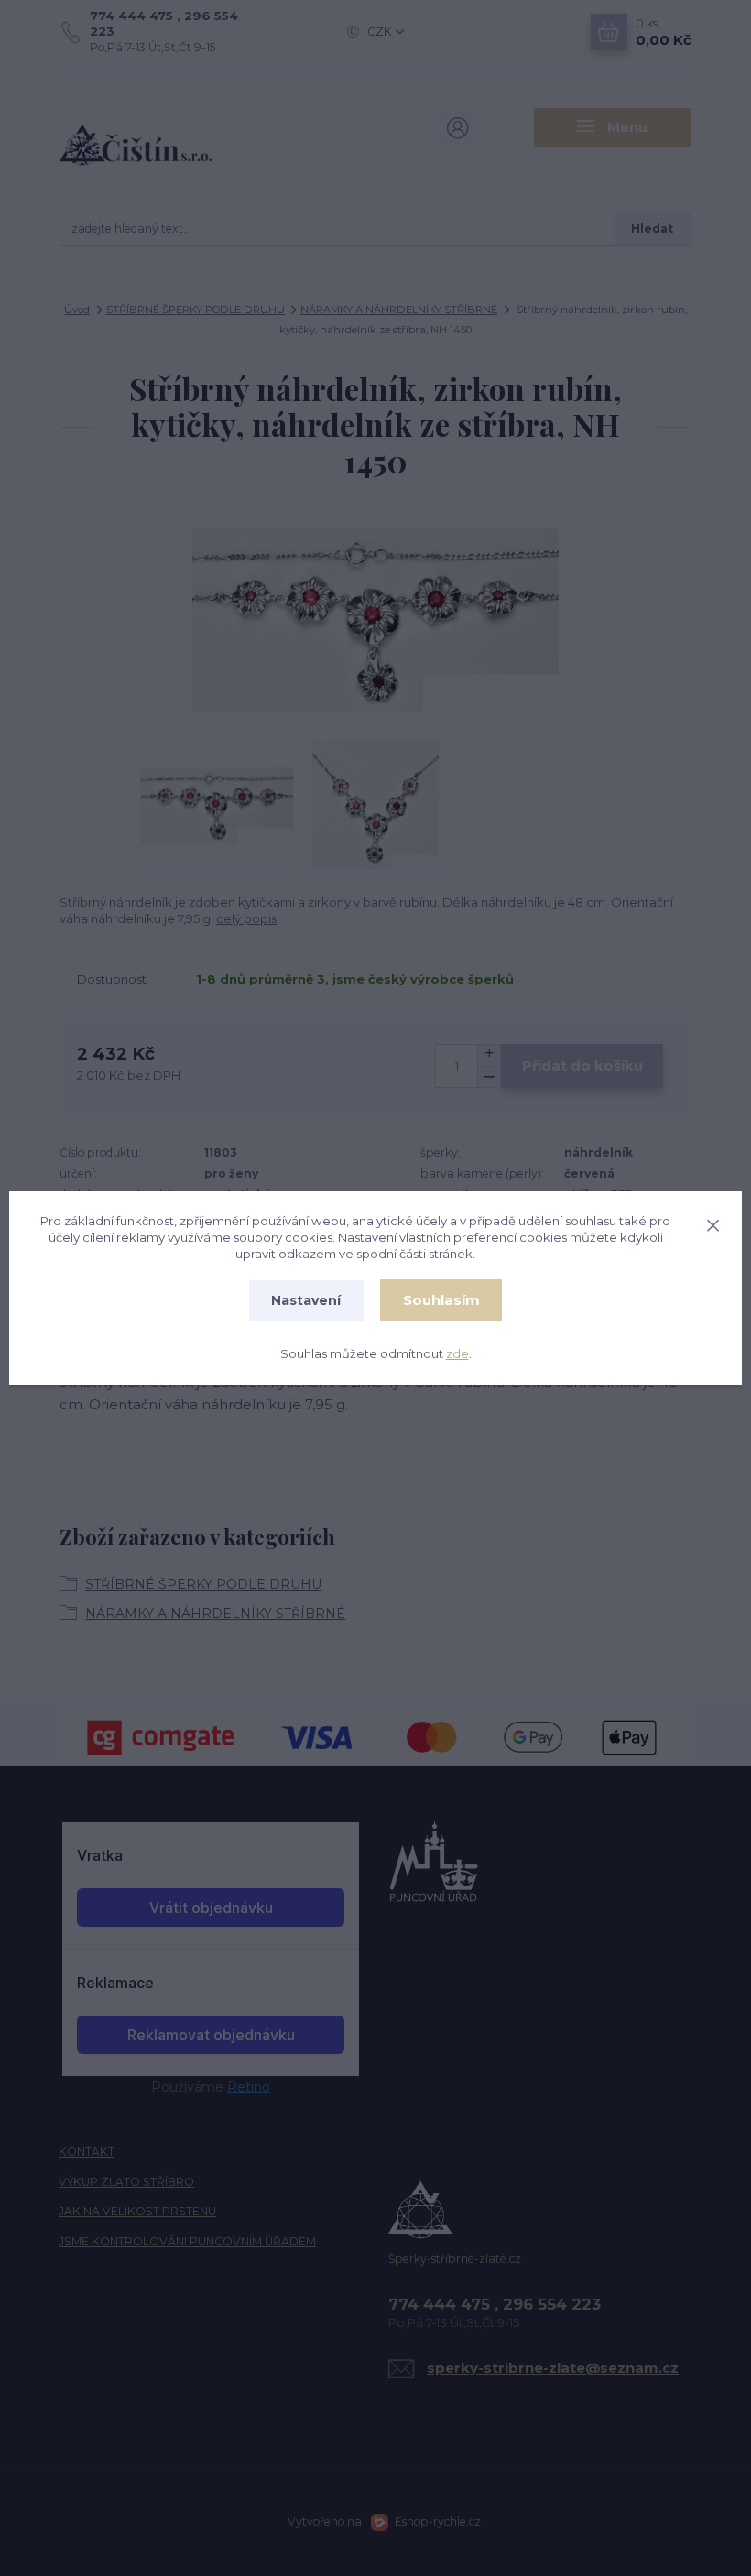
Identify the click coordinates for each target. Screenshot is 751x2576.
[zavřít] (713, 1223)
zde (457, 1353)
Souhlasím (441, 1300)
